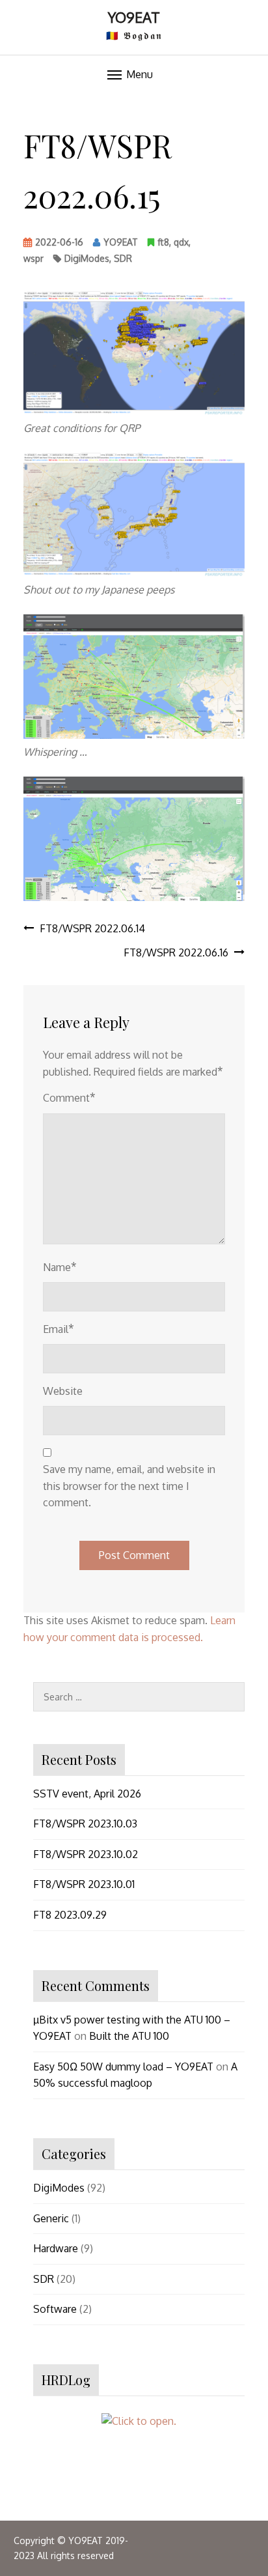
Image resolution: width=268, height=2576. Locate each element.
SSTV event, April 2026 (87, 1794)
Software (55, 2309)
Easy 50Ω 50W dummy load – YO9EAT (123, 2067)
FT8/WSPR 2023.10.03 (85, 1824)
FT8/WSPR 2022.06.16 (176, 952)
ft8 (163, 242)
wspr (33, 258)
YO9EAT (134, 17)
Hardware (56, 2248)
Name (60, 1267)
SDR (123, 258)
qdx (181, 242)
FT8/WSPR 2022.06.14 (92, 928)
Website (63, 1391)
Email (59, 1328)
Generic (51, 2218)
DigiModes (87, 258)
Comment (69, 1097)
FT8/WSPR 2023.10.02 (86, 1854)
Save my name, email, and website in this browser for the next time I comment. (129, 1486)
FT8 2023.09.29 (70, 1915)
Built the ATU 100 (129, 2036)
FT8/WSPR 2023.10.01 (84, 1884)
